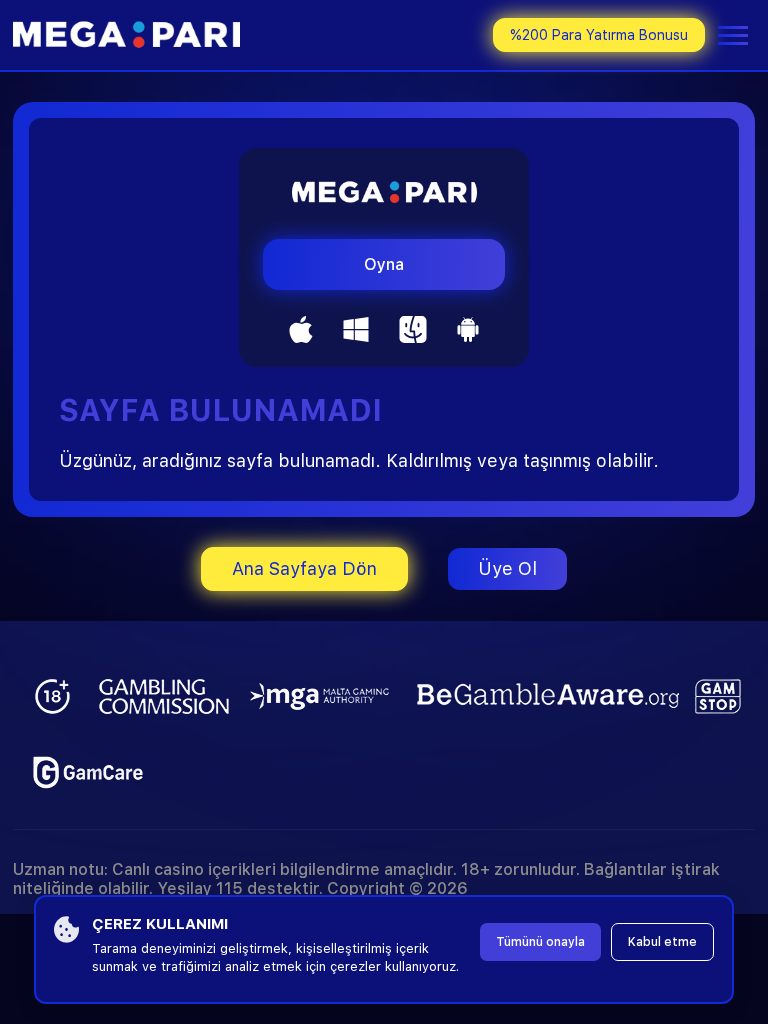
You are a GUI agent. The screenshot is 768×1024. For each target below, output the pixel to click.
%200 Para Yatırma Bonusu (599, 35)
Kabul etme (662, 942)
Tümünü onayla (540, 942)
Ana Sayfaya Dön (304, 568)
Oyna (384, 264)
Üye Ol (507, 568)
